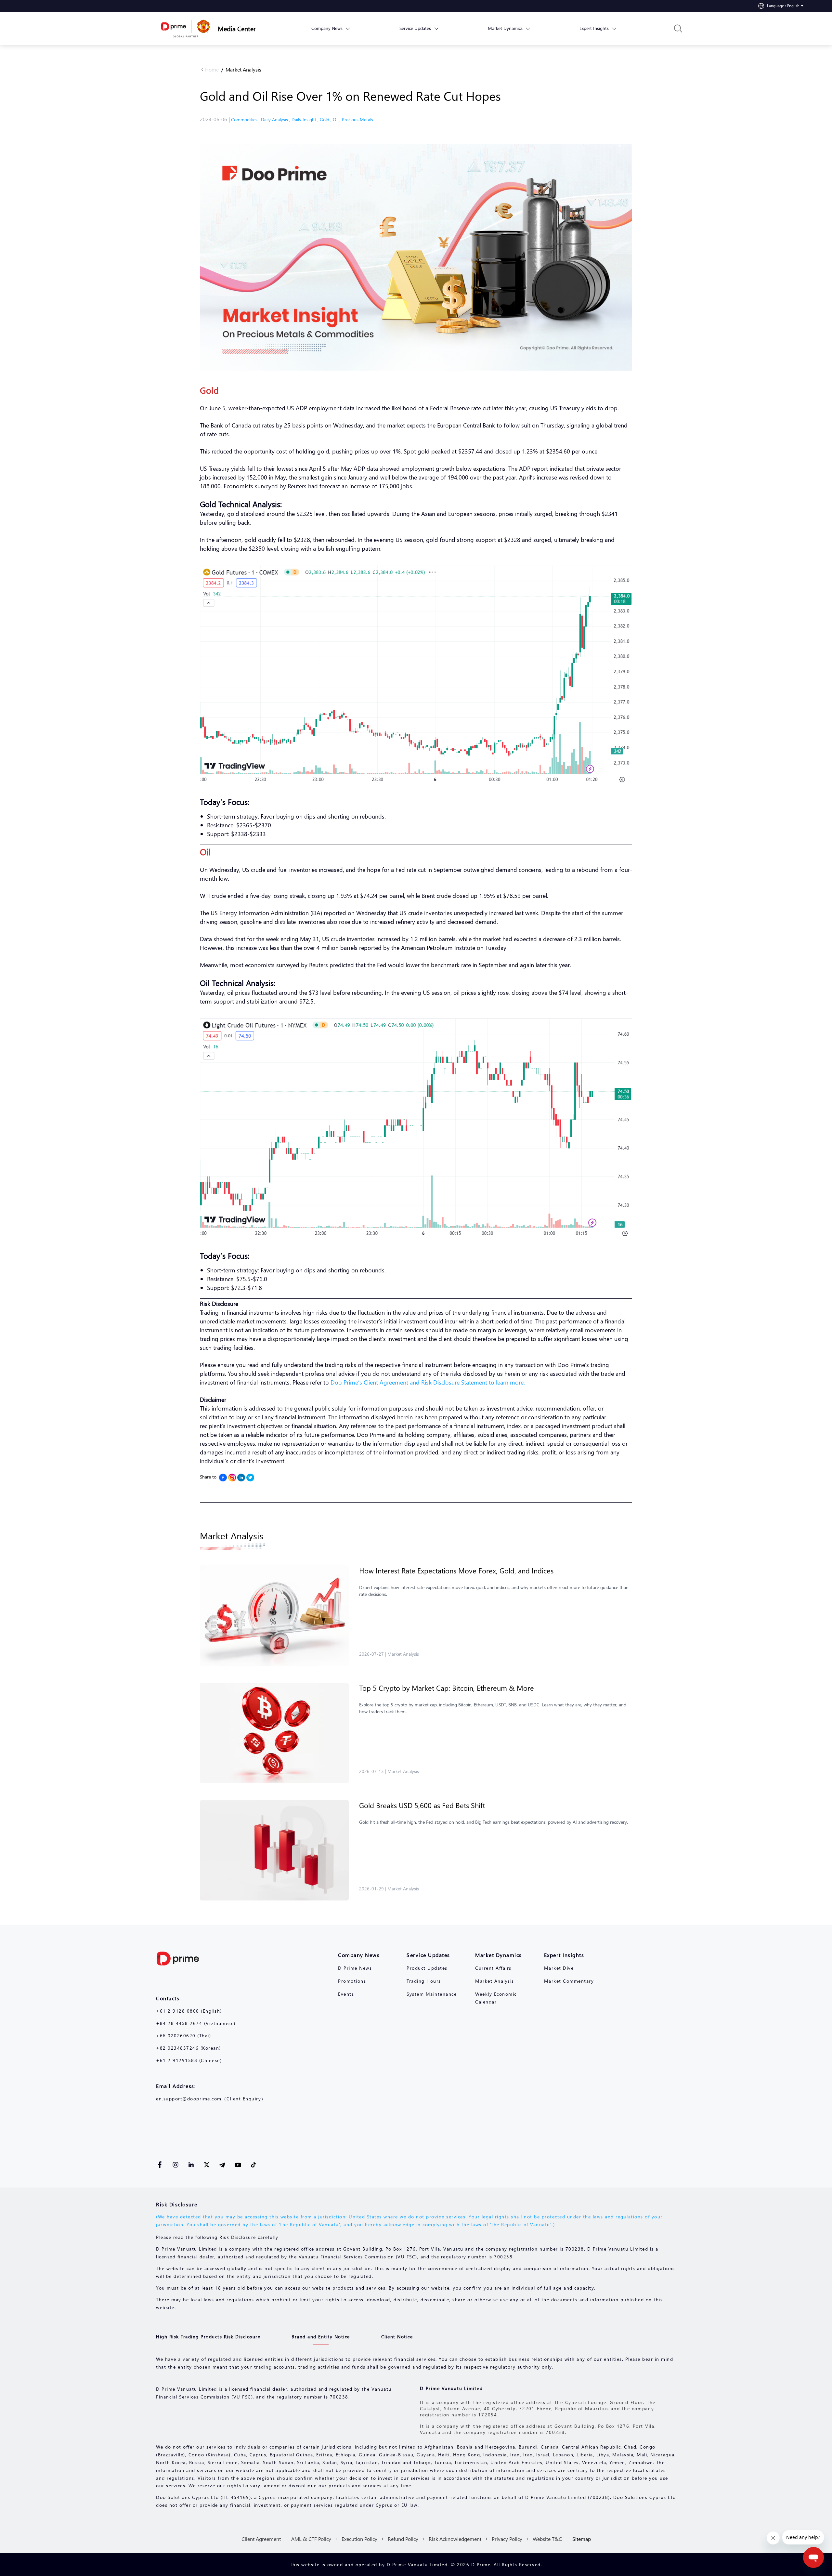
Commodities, (246, 119)
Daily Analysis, (276, 119)
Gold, (326, 119)
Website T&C (547, 2539)
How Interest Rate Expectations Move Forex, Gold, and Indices (456, 1571)
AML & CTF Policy (311, 2539)
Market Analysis (243, 69)
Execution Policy (359, 2539)
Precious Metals (357, 119)
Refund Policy (403, 2539)
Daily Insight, (306, 119)
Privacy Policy (507, 2539)
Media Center (237, 28)
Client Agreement (261, 2539)
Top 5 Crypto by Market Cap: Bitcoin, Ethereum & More (447, 1688)
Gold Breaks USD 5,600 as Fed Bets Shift (422, 1805)
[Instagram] (232, 1478)
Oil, (337, 119)
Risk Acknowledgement (455, 2539)
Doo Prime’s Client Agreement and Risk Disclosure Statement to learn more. (428, 1382)
